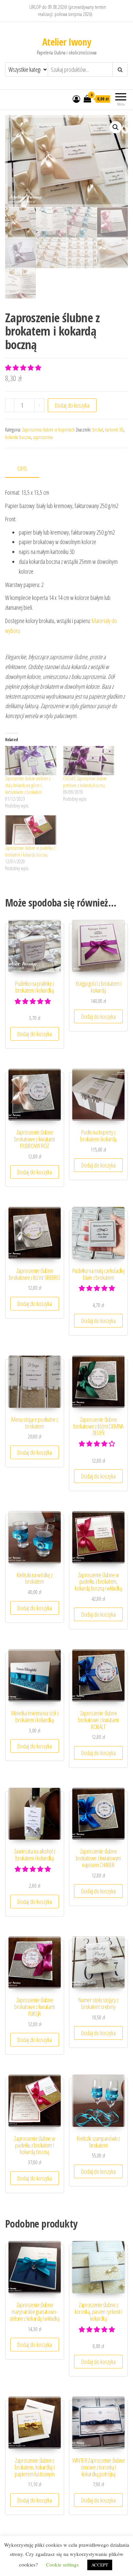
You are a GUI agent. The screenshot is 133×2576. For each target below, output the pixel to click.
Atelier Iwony (67, 42)
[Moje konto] (76, 99)
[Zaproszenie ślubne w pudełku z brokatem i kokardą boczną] (31, 830)
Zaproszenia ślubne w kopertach (48, 430)
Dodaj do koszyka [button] (35, 1034)
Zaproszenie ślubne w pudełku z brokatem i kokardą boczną (30, 851)
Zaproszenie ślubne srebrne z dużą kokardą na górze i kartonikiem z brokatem (28, 785)
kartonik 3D (114, 430)
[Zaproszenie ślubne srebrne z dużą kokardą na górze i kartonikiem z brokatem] (31, 761)
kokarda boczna (18, 437)
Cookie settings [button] (62, 2564)
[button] (116, 127)
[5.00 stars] (24, 368)
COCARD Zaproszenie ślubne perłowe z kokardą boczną (85, 782)
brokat (98, 430)
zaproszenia (43, 437)
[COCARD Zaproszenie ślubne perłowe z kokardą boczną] (89, 761)
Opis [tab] (22, 469)
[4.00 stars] (97, 1444)
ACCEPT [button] (100, 2565)
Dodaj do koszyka (72, 405)
